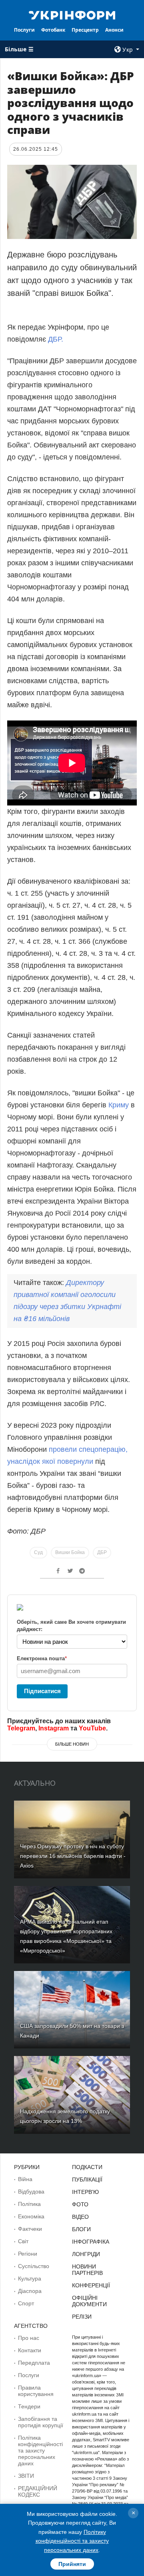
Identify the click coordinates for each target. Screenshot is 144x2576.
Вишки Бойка (70, 1552)
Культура (30, 2279)
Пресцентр (85, 30)
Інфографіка (91, 2242)
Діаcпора (30, 2291)
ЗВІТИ (26, 2476)
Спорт (26, 2303)
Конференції (91, 2285)
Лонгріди (86, 2254)
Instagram (54, 1728)
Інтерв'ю (85, 2192)
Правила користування (36, 2391)
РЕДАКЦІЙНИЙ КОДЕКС (38, 2491)
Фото (80, 2204)
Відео (80, 2217)
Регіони (28, 2254)
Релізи (82, 2317)
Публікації (87, 2179)
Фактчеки (30, 2229)
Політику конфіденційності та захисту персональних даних (72, 2541)
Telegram (21, 1728)
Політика (29, 2204)
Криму (120, 1105)
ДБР (102, 1552)
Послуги (24, 30)
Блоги (81, 2229)
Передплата (34, 2363)
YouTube (92, 1728)
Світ (23, 2241)
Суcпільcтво (34, 2266)
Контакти (30, 2350)
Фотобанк (53, 30)
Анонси (114, 30)
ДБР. (56, 339)
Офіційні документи (89, 2301)
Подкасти (87, 2167)
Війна (25, 2179)
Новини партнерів (87, 2270)
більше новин (72, 1744)
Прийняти (72, 2564)
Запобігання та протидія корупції (41, 2422)
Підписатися (42, 1691)
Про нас (29, 2338)
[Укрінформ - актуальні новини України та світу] (72, 14)
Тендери (29, 2406)
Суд (38, 1552)
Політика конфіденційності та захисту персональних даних (40, 2451)
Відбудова (31, 2192)
